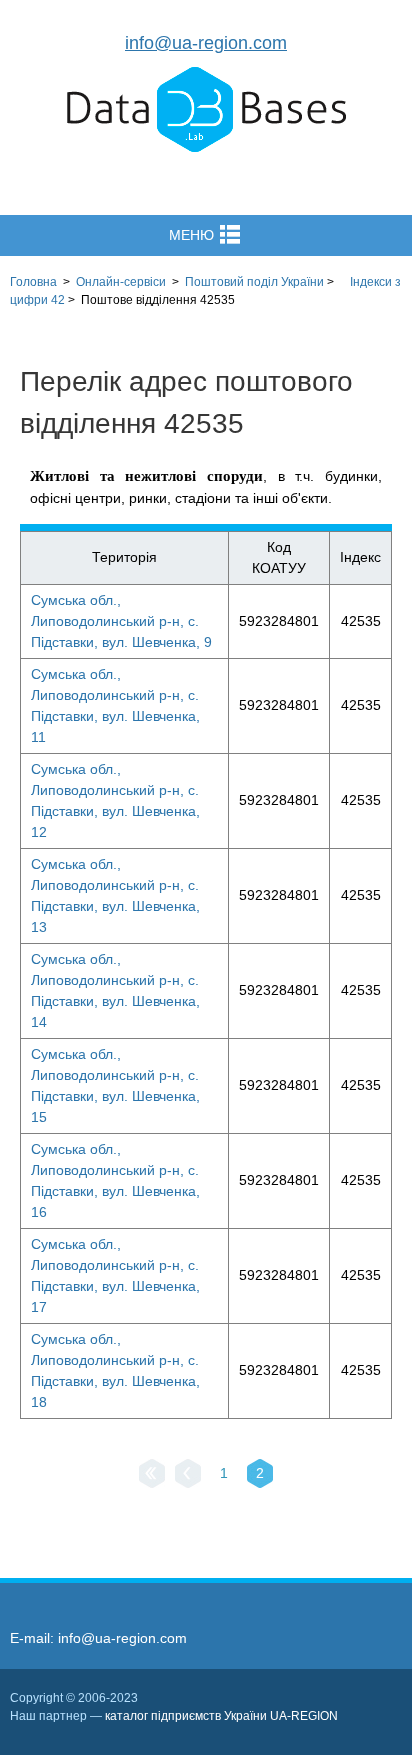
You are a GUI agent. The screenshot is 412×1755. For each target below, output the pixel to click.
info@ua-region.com (206, 43)
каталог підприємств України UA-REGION (221, 1716)
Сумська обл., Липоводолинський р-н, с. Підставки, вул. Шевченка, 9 (121, 621)
